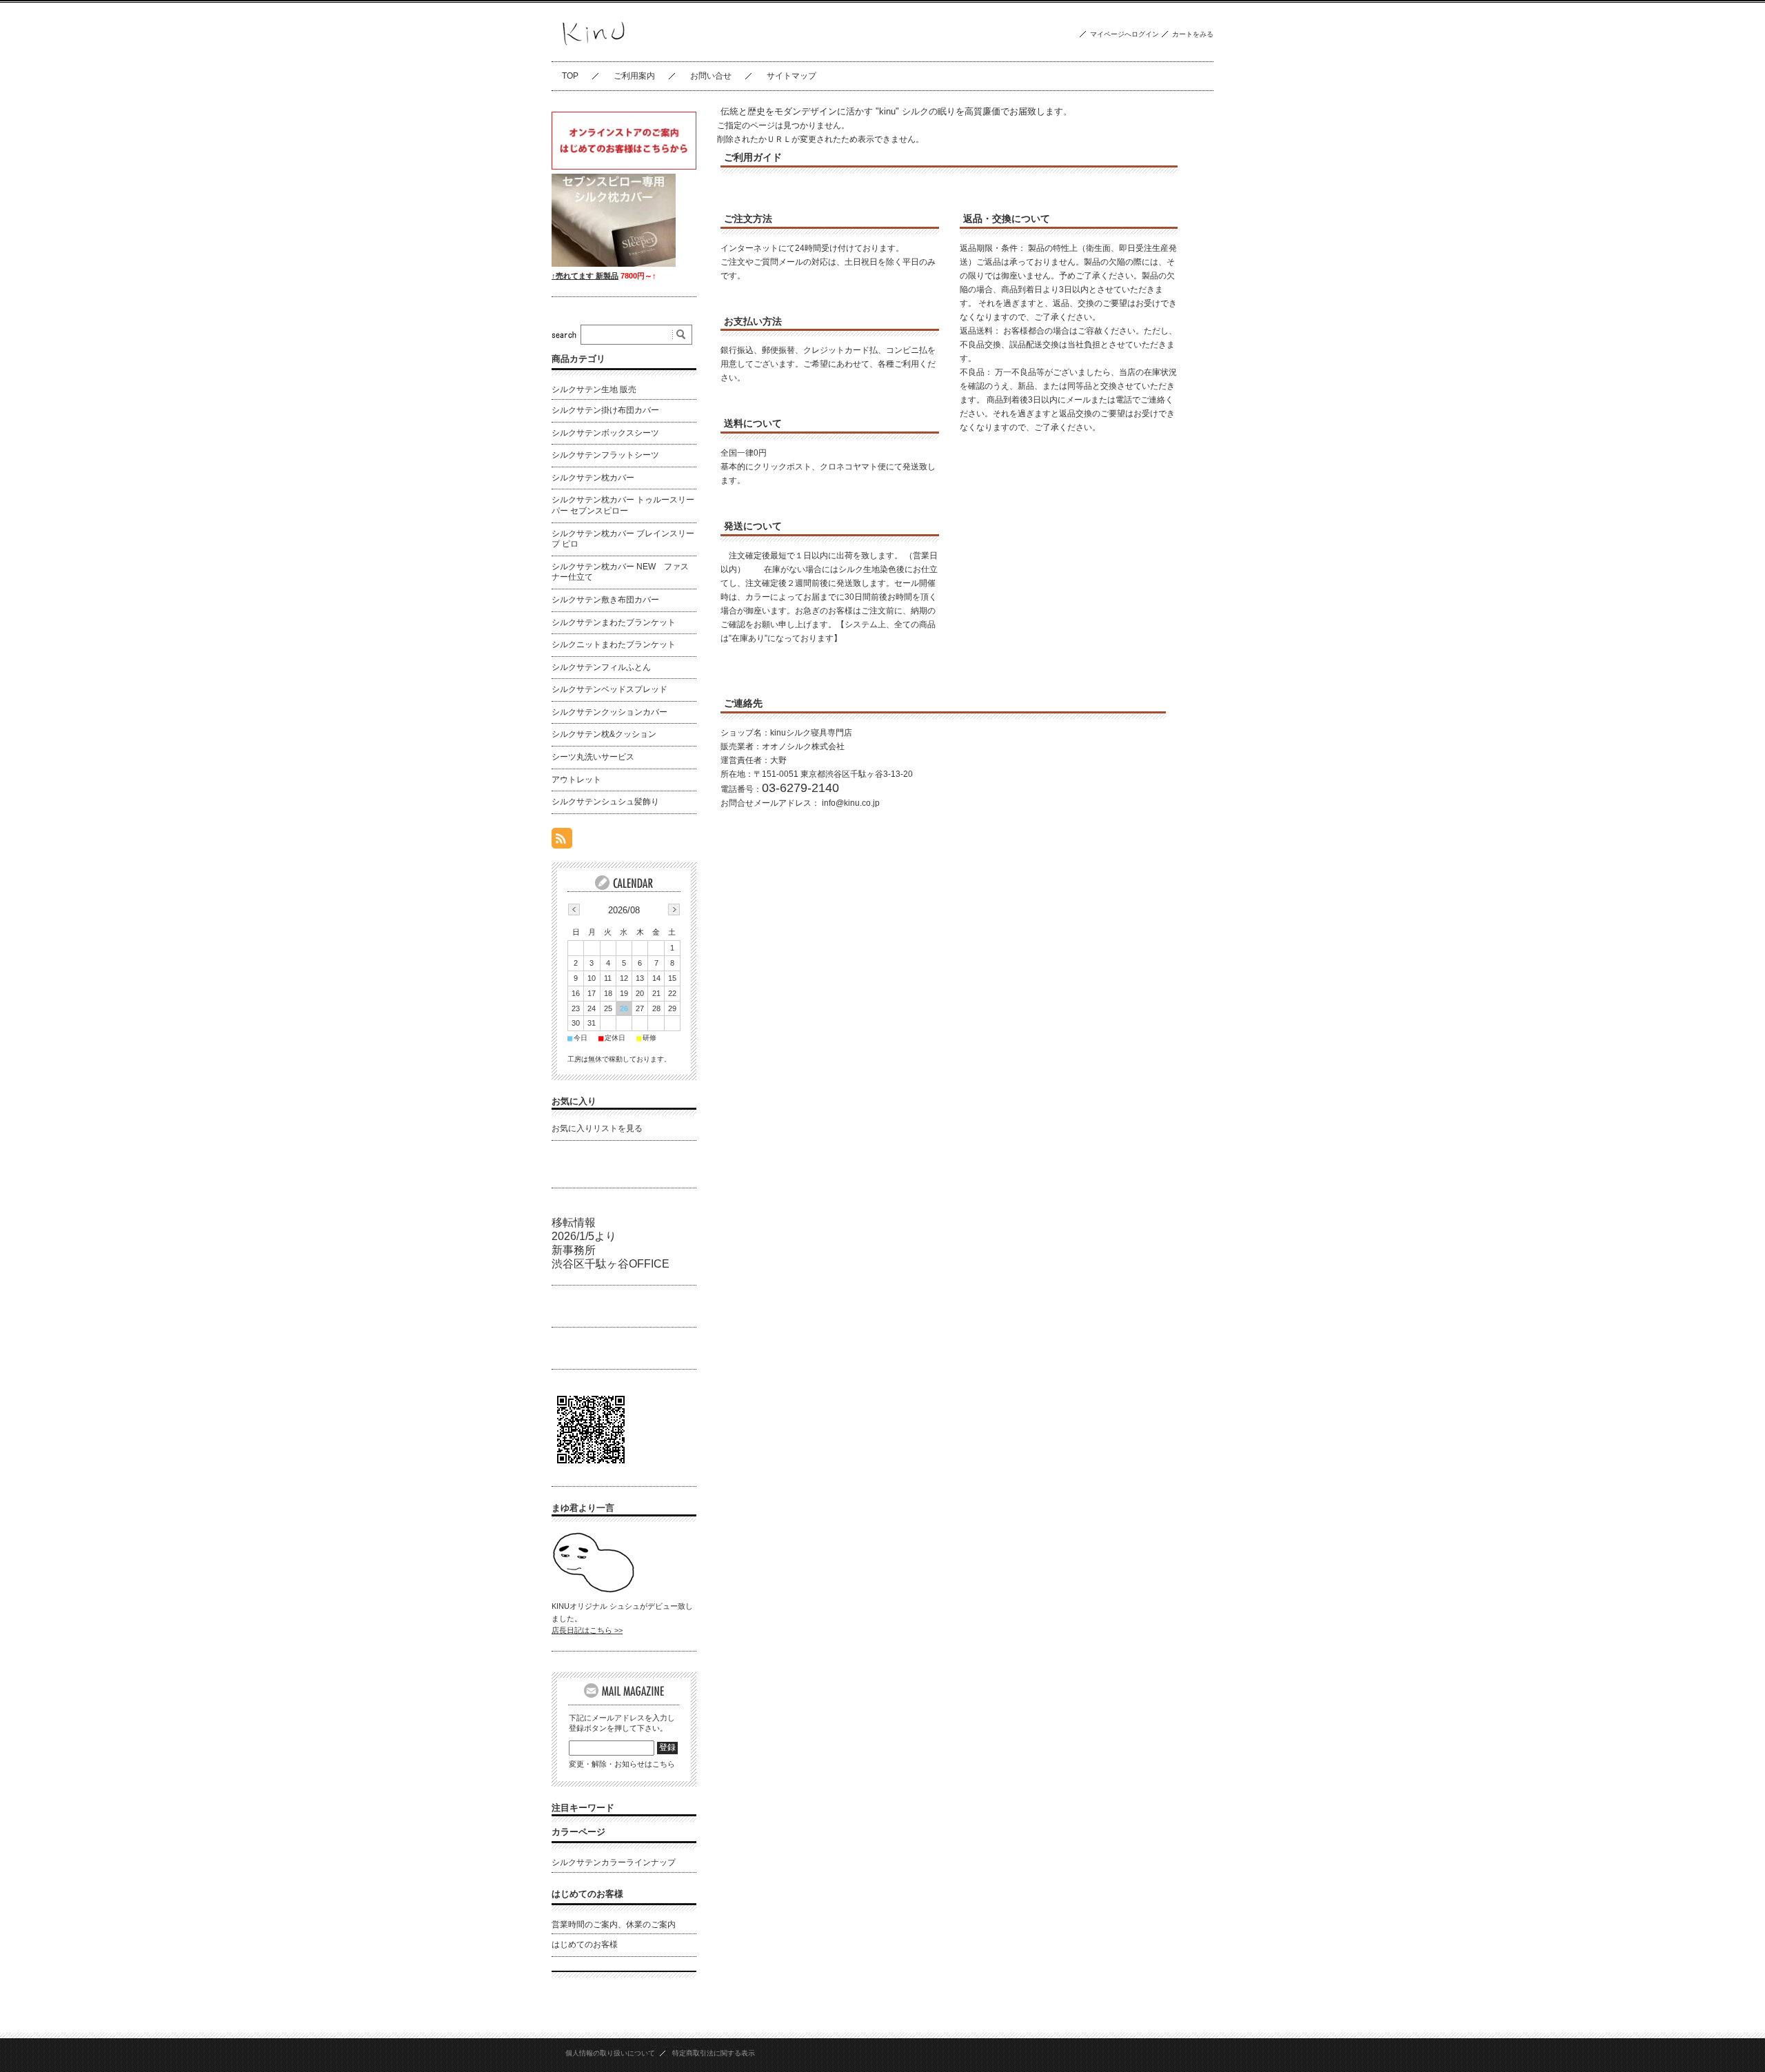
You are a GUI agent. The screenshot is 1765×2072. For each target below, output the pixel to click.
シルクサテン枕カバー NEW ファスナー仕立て (620, 572)
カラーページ (578, 1832)
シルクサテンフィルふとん (601, 667)
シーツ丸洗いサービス (593, 757)
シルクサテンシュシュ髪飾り (605, 802)
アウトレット (576, 780)
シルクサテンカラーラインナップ (614, 1862)
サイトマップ (791, 76)
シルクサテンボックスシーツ (605, 433)
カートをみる (1193, 34)
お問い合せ (711, 76)
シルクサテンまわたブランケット (614, 622)
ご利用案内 (634, 76)
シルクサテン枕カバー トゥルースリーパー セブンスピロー (623, 505)
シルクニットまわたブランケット (614, 644)
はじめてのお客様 (587, 1894)
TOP (570, 76)
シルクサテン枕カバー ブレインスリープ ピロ (623, 539)
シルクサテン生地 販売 (594, 389)
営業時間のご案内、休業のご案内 (614, 1924)
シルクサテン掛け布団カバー (605, 410)
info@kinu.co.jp (851, 803)
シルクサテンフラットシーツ (605, 455)
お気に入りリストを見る (597, 1128)
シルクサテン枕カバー (593, 478)
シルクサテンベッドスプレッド (609, 689)
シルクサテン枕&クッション (604, 734)
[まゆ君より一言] (593, 1590)
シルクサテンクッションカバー (609, 712)
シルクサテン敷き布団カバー (605, 600)
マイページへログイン (1124, 34)
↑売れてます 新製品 (585, 276)
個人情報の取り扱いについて (610, 2053)
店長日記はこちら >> (587, 1630)
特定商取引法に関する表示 (714, 2053)
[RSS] (562, 841)
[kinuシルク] (592, 51)
